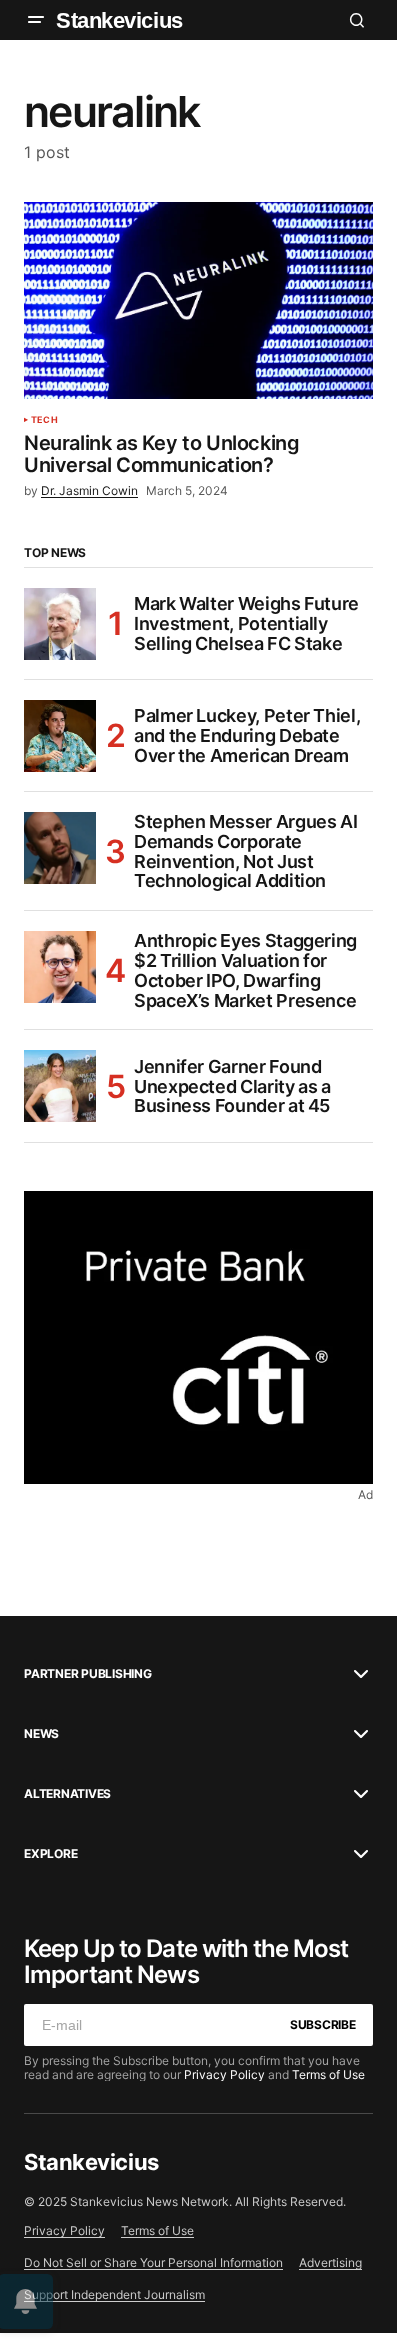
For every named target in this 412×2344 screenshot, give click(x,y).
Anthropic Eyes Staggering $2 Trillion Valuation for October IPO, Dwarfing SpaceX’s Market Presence (245, 970)
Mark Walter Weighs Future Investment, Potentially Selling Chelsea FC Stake (246, 623)
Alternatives (67, 1794)
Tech (44, 420)
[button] (36, 20)
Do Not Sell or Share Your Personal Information (153, 2262)
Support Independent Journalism (114, 2294)
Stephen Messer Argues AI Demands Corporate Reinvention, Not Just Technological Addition (245, 851)
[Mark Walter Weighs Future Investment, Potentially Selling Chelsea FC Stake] (60, 624)
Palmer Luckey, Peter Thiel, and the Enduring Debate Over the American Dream (247, 735)
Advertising (330, 2262)
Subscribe (323, 2024)
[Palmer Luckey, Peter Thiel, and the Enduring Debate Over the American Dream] (60, 736)
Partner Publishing (88, 1674)
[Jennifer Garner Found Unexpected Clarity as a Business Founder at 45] (60, 1086)
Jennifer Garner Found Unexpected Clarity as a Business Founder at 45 (232, 1086)
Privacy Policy (224, 2074)
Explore (50, 1854)
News (41, 1734)
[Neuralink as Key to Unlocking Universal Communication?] (198, 300)
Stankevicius (119, 20)
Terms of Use (328, 2074)
